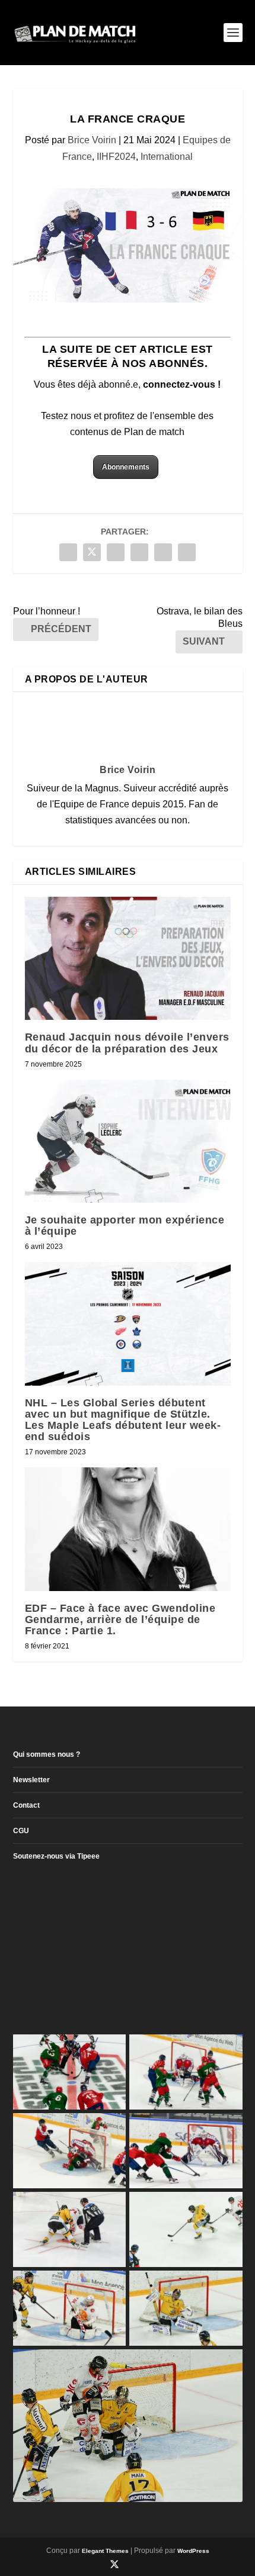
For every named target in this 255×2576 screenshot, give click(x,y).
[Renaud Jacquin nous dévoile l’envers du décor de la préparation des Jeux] (128, 958)
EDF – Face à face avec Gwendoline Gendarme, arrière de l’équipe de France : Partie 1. (120, 1619)
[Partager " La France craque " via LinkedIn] (139, 552)
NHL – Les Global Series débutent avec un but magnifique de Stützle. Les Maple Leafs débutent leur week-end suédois (123, 1420)
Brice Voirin (92, 140)
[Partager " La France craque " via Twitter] (92, 552)
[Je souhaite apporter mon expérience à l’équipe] (128, 1141)
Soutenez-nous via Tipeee (56, 1856)
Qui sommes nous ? (47, 1754)
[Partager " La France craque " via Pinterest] (116, 552)
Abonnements (126, 467)
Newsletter (31, 1780)
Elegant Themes (105, 2551)
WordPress (193, 2551)
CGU (21, 1831)
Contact (26, 1805)
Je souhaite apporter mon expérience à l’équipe (125, 1226)
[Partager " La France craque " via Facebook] (68, 552)
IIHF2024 (116, 157)
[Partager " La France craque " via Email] (163, 552)
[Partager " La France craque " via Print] (187, 552)
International (167, 157)
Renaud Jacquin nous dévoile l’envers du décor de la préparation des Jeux (127, 1043)
